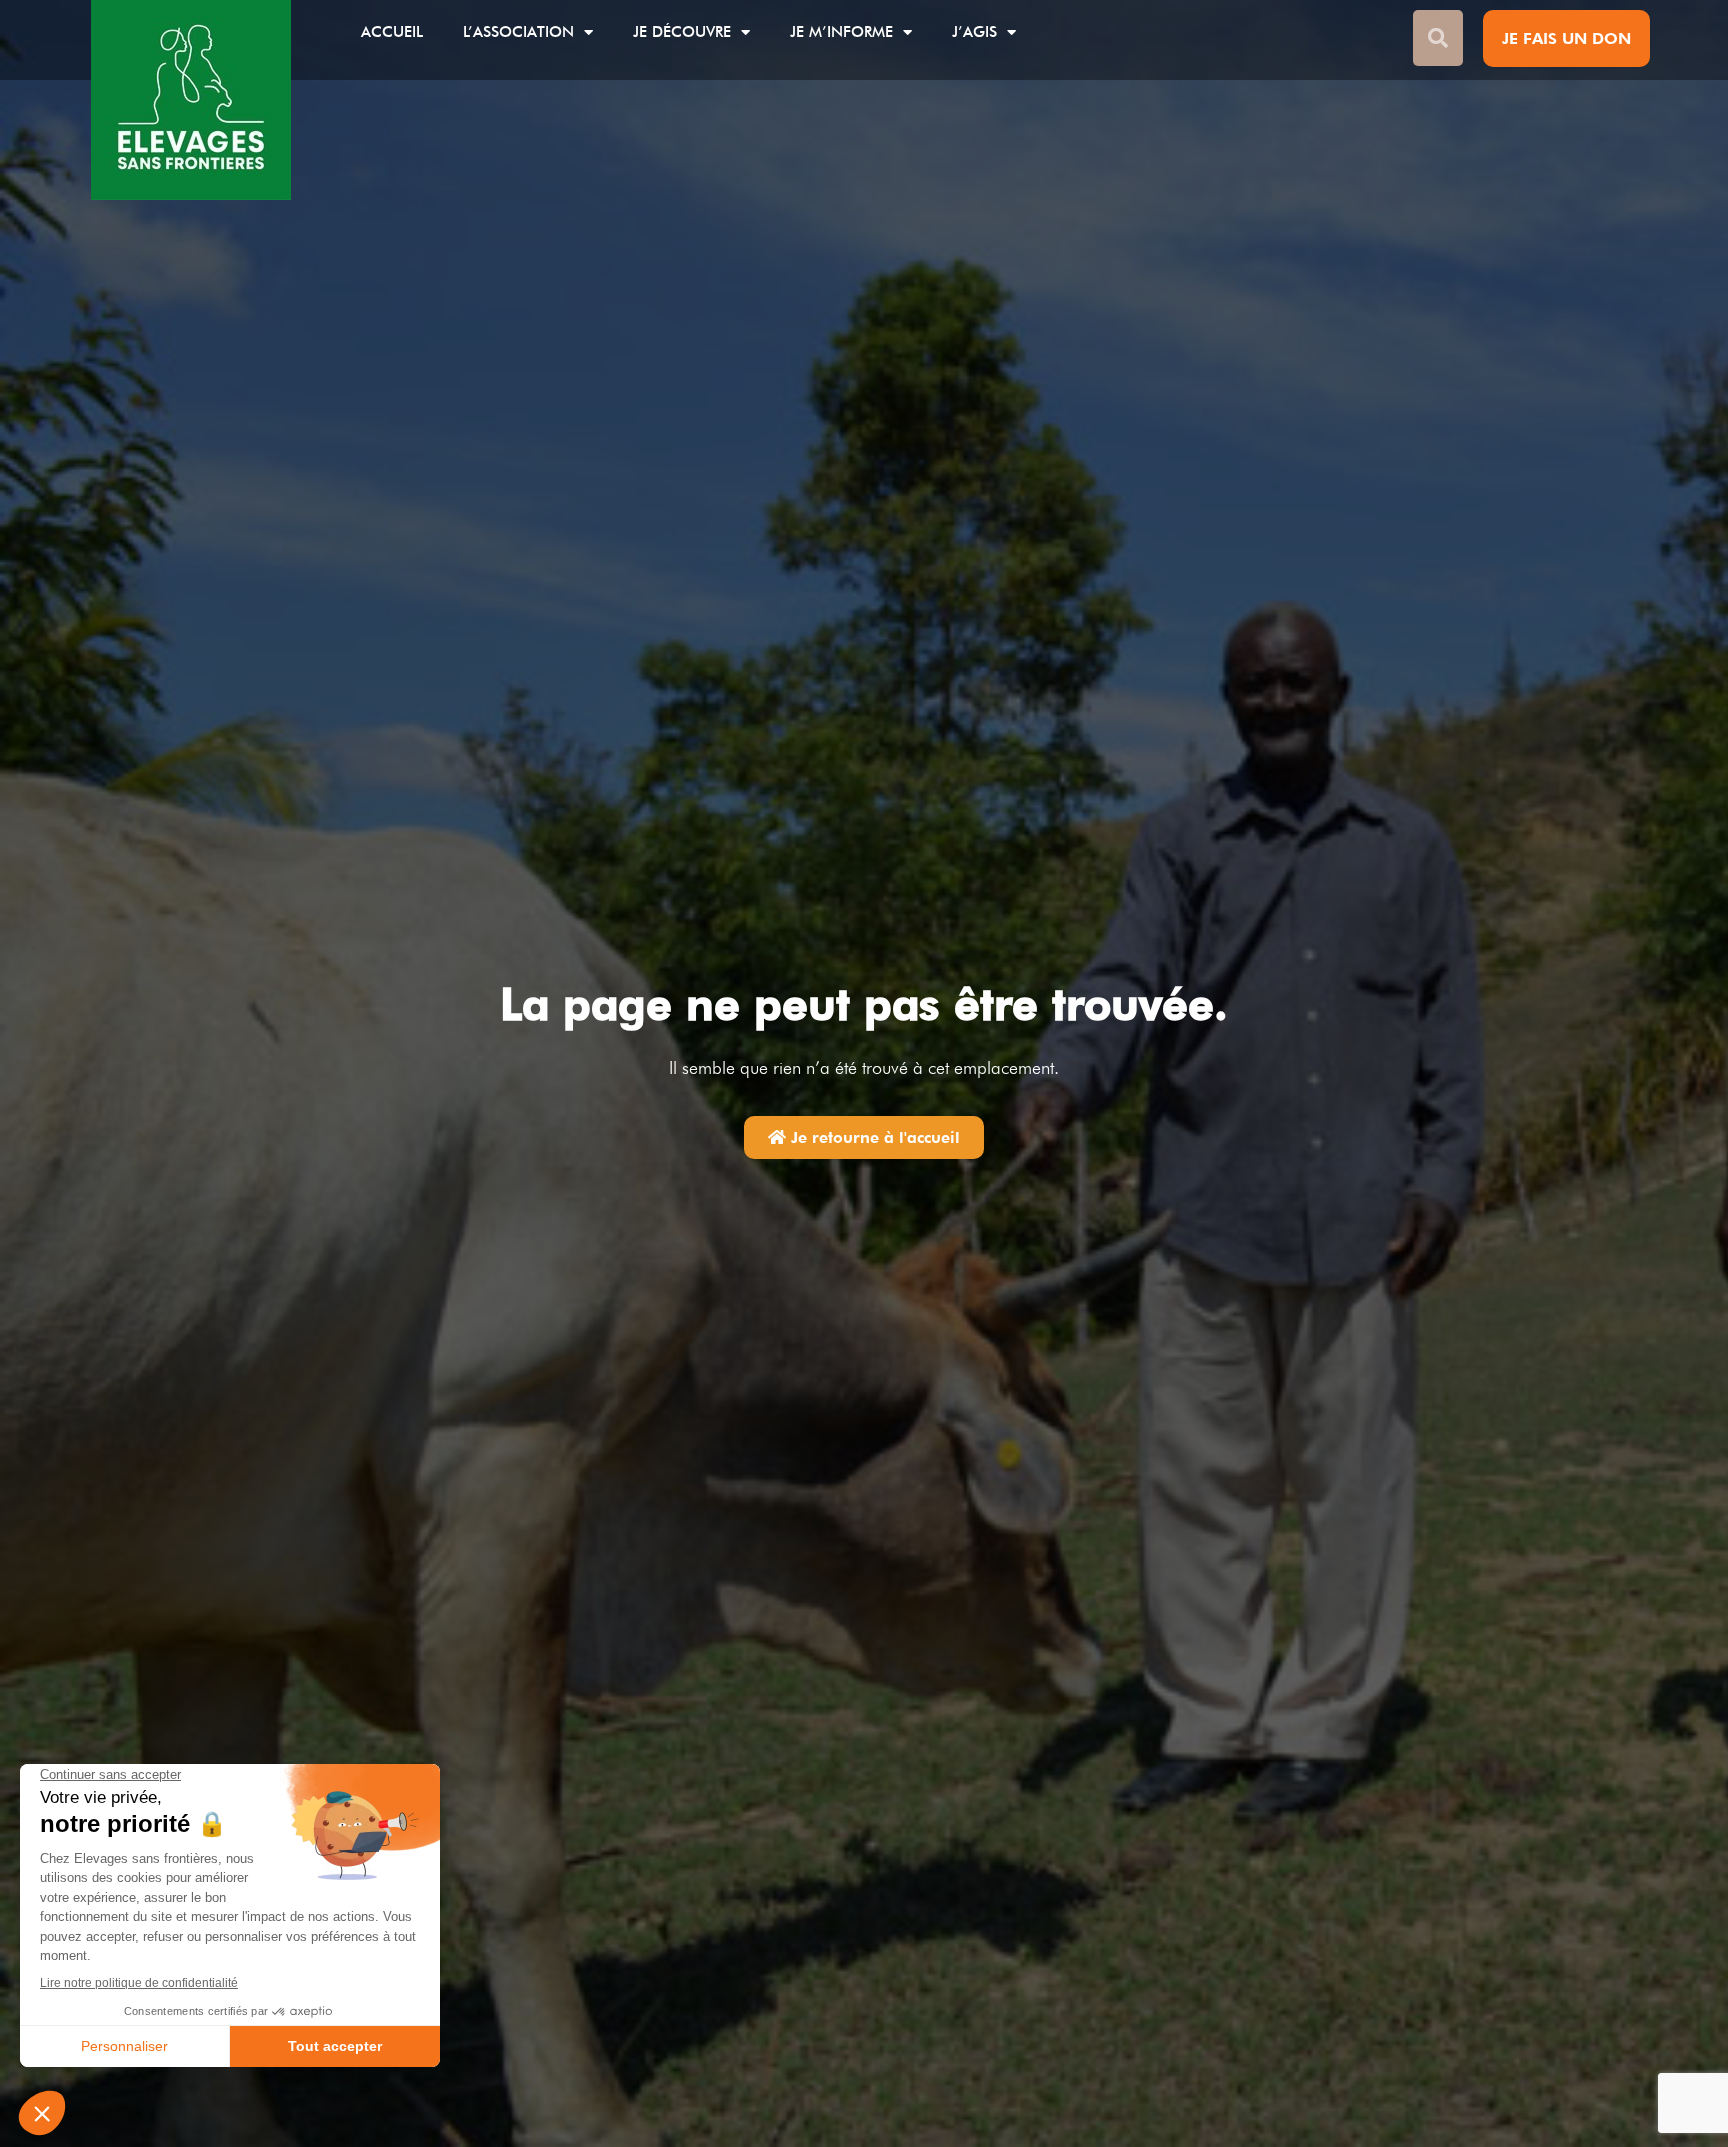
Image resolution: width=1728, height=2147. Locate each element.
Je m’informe (841, 32)
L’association (518, 32)
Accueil (392, 32)
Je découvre (682, 32)
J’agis (974, 32)
